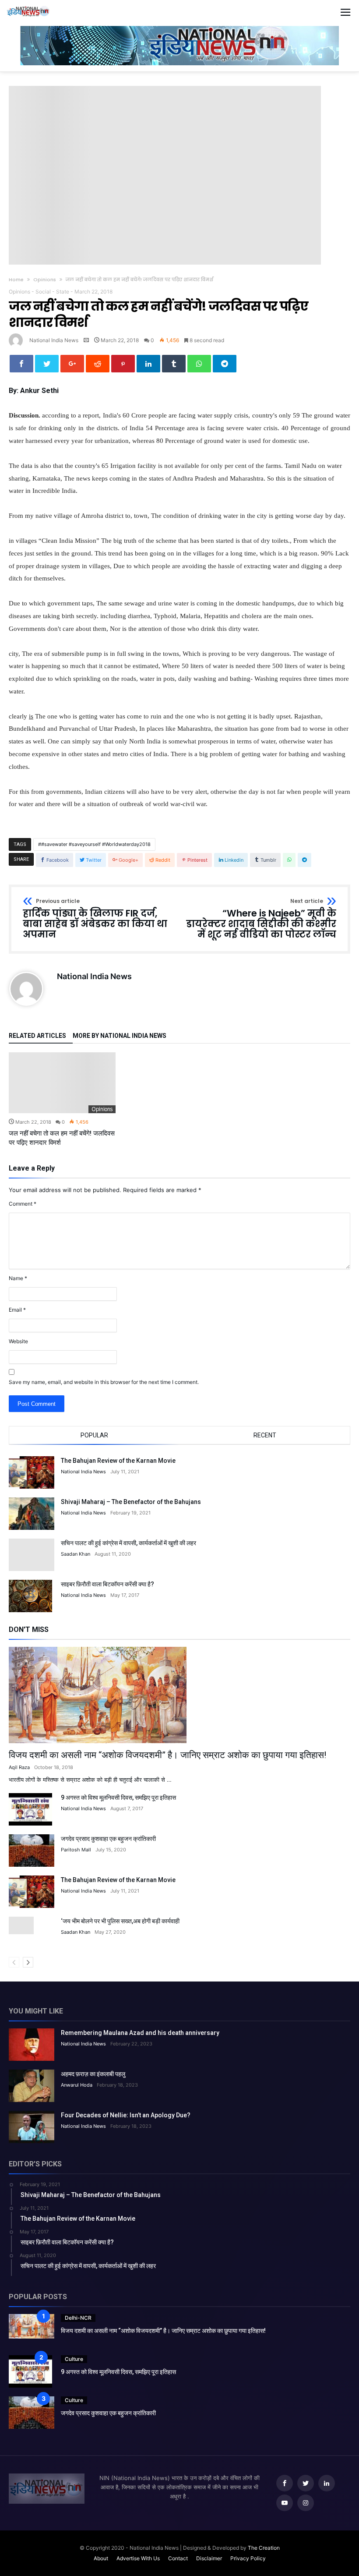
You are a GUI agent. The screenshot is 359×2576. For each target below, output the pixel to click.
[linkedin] (148, 364)
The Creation (264, 2548)
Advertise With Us (138, 2558)
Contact (178, 2558)
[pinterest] (123, 364)
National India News (54, 340)
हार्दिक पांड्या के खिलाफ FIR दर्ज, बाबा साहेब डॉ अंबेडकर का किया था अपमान (95, 919)
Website (18, 1341)
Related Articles (37, 1036)
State (63, 292)
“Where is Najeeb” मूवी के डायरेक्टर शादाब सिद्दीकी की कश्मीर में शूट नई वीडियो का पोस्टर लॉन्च (261, 919)
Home (16, 280)
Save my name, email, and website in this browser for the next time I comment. (104, 1382)
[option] (62, 1100)
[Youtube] (285, 2503)
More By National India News (120, 1036)
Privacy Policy (248, 2558)
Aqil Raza (19, 1767)
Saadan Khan (76, 1554)
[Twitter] (306, 2483)
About (101, 2558)
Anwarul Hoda (77, 2085)
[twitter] (47, 364)
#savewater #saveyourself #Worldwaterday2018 (96, 844)
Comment (23, 1204)
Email (17, 1310)
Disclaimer (209, 2558)
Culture (74, 2359)
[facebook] (21, 364)
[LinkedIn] (327, 2483)
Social (43, 292)
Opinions (45, 280)
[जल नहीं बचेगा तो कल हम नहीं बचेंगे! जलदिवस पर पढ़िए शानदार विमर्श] (62, 1083)
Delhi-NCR (78, 2318)
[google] (72, 364)
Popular (94, 1435)
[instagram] (306, 2503)
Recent (265, 1435)
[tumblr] (174, 364)
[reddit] (98, 364)
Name (18, 1278)
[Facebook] (285, 2483)
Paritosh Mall (76, 1850)
